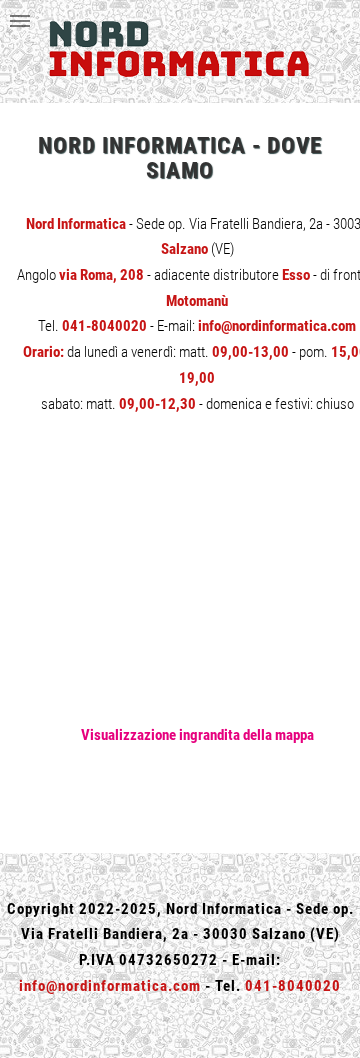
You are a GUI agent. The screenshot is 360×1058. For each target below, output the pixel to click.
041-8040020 (104, 326)
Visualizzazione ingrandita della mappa (197, 735)
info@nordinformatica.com (277, 326)
